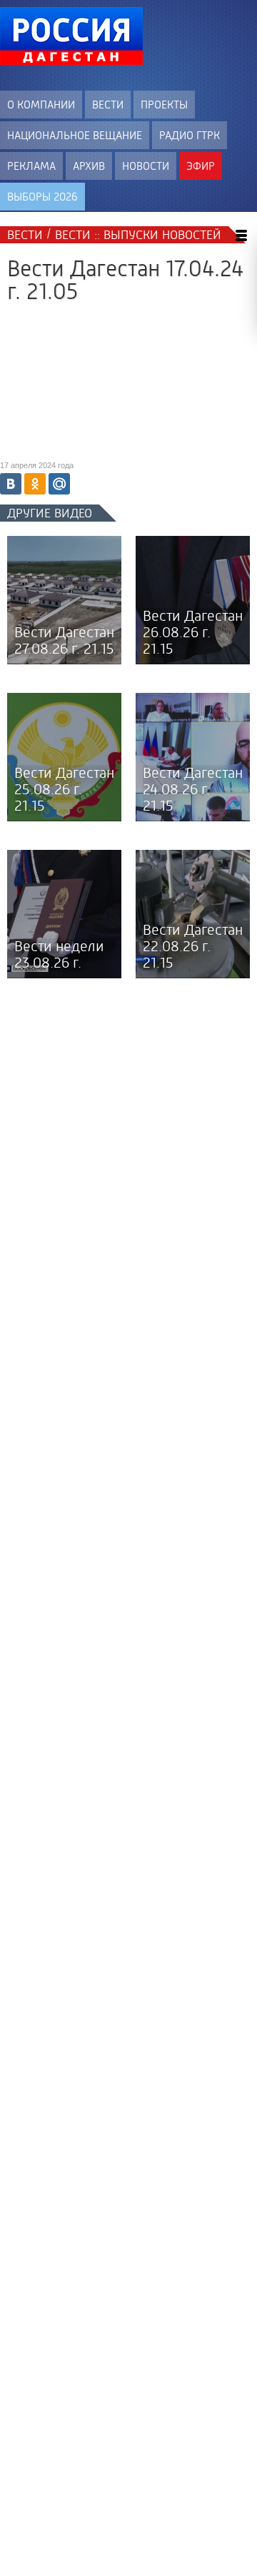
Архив (89, 166)
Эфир (201, 166)
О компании (41, 105)
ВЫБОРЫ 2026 (42, 197)
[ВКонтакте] (11, 484)
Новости (146, 166)
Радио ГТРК (190, 135)
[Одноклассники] (35, 484)
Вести (108, 105)
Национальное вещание (75, 135)
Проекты (164, 105)
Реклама (31, 166)
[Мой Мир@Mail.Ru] (59, 484)
